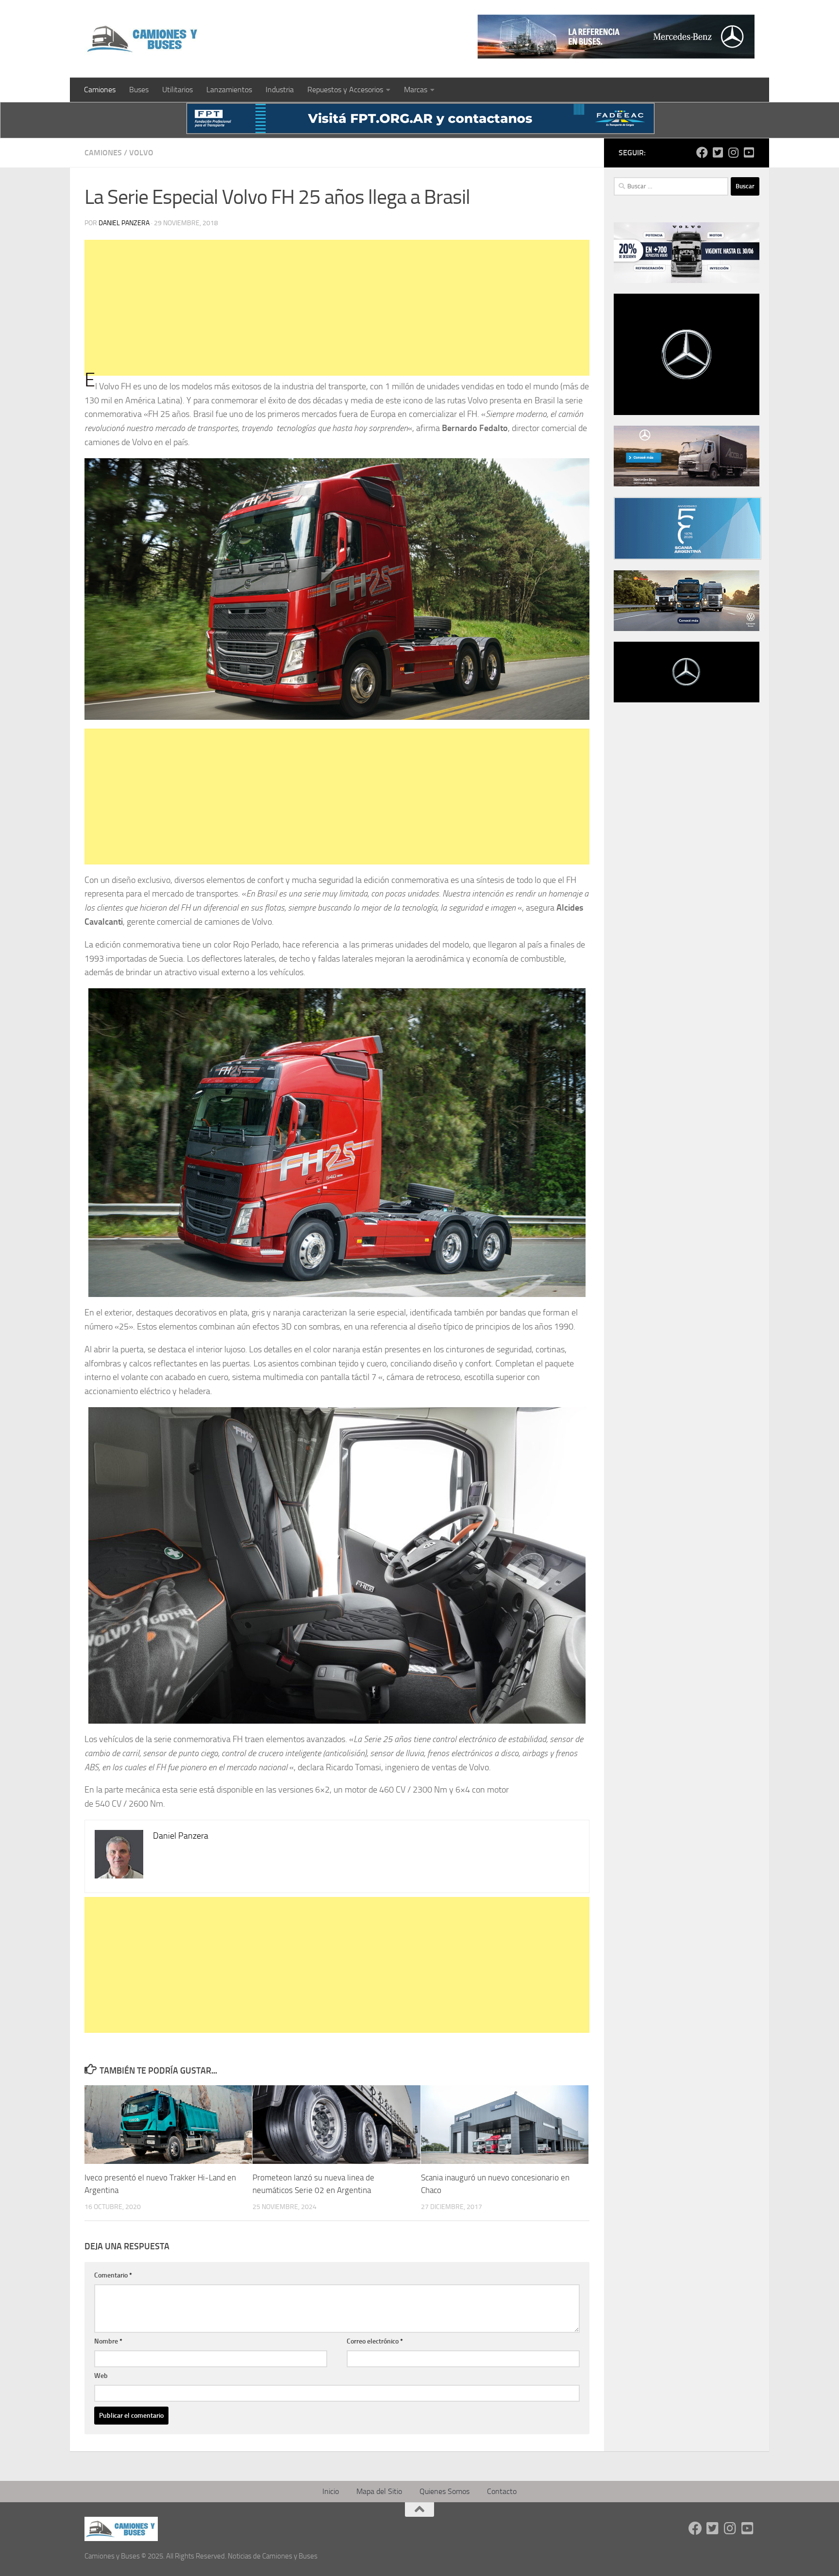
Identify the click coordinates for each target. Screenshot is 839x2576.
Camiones (100, 90)
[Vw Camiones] (687, 629)
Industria (280, 90)
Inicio (331, 2491)
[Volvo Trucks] (687, 281)
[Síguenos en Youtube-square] (749, 152)
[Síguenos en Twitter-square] (718, 152)
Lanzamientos (229, 90)
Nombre (108, 2341)
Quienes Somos (445, 2491)
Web (101, 2376)
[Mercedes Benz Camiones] (616, 37)
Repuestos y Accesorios (345, 90)
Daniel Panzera (124, 223)
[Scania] (688, 557)
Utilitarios (177, 90)
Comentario (113, 2275)
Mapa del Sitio (379, 2491)
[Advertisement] (337, 308)
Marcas (416, 90)
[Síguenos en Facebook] (702, 152)
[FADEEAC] (420, 131)
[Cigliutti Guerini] (687, 484)
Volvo (141, 153)
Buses (139, 90)
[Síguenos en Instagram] (733, 152)
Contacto (502, 2491)
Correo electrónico (375, 2341)
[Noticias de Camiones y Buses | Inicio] (143, 39)
